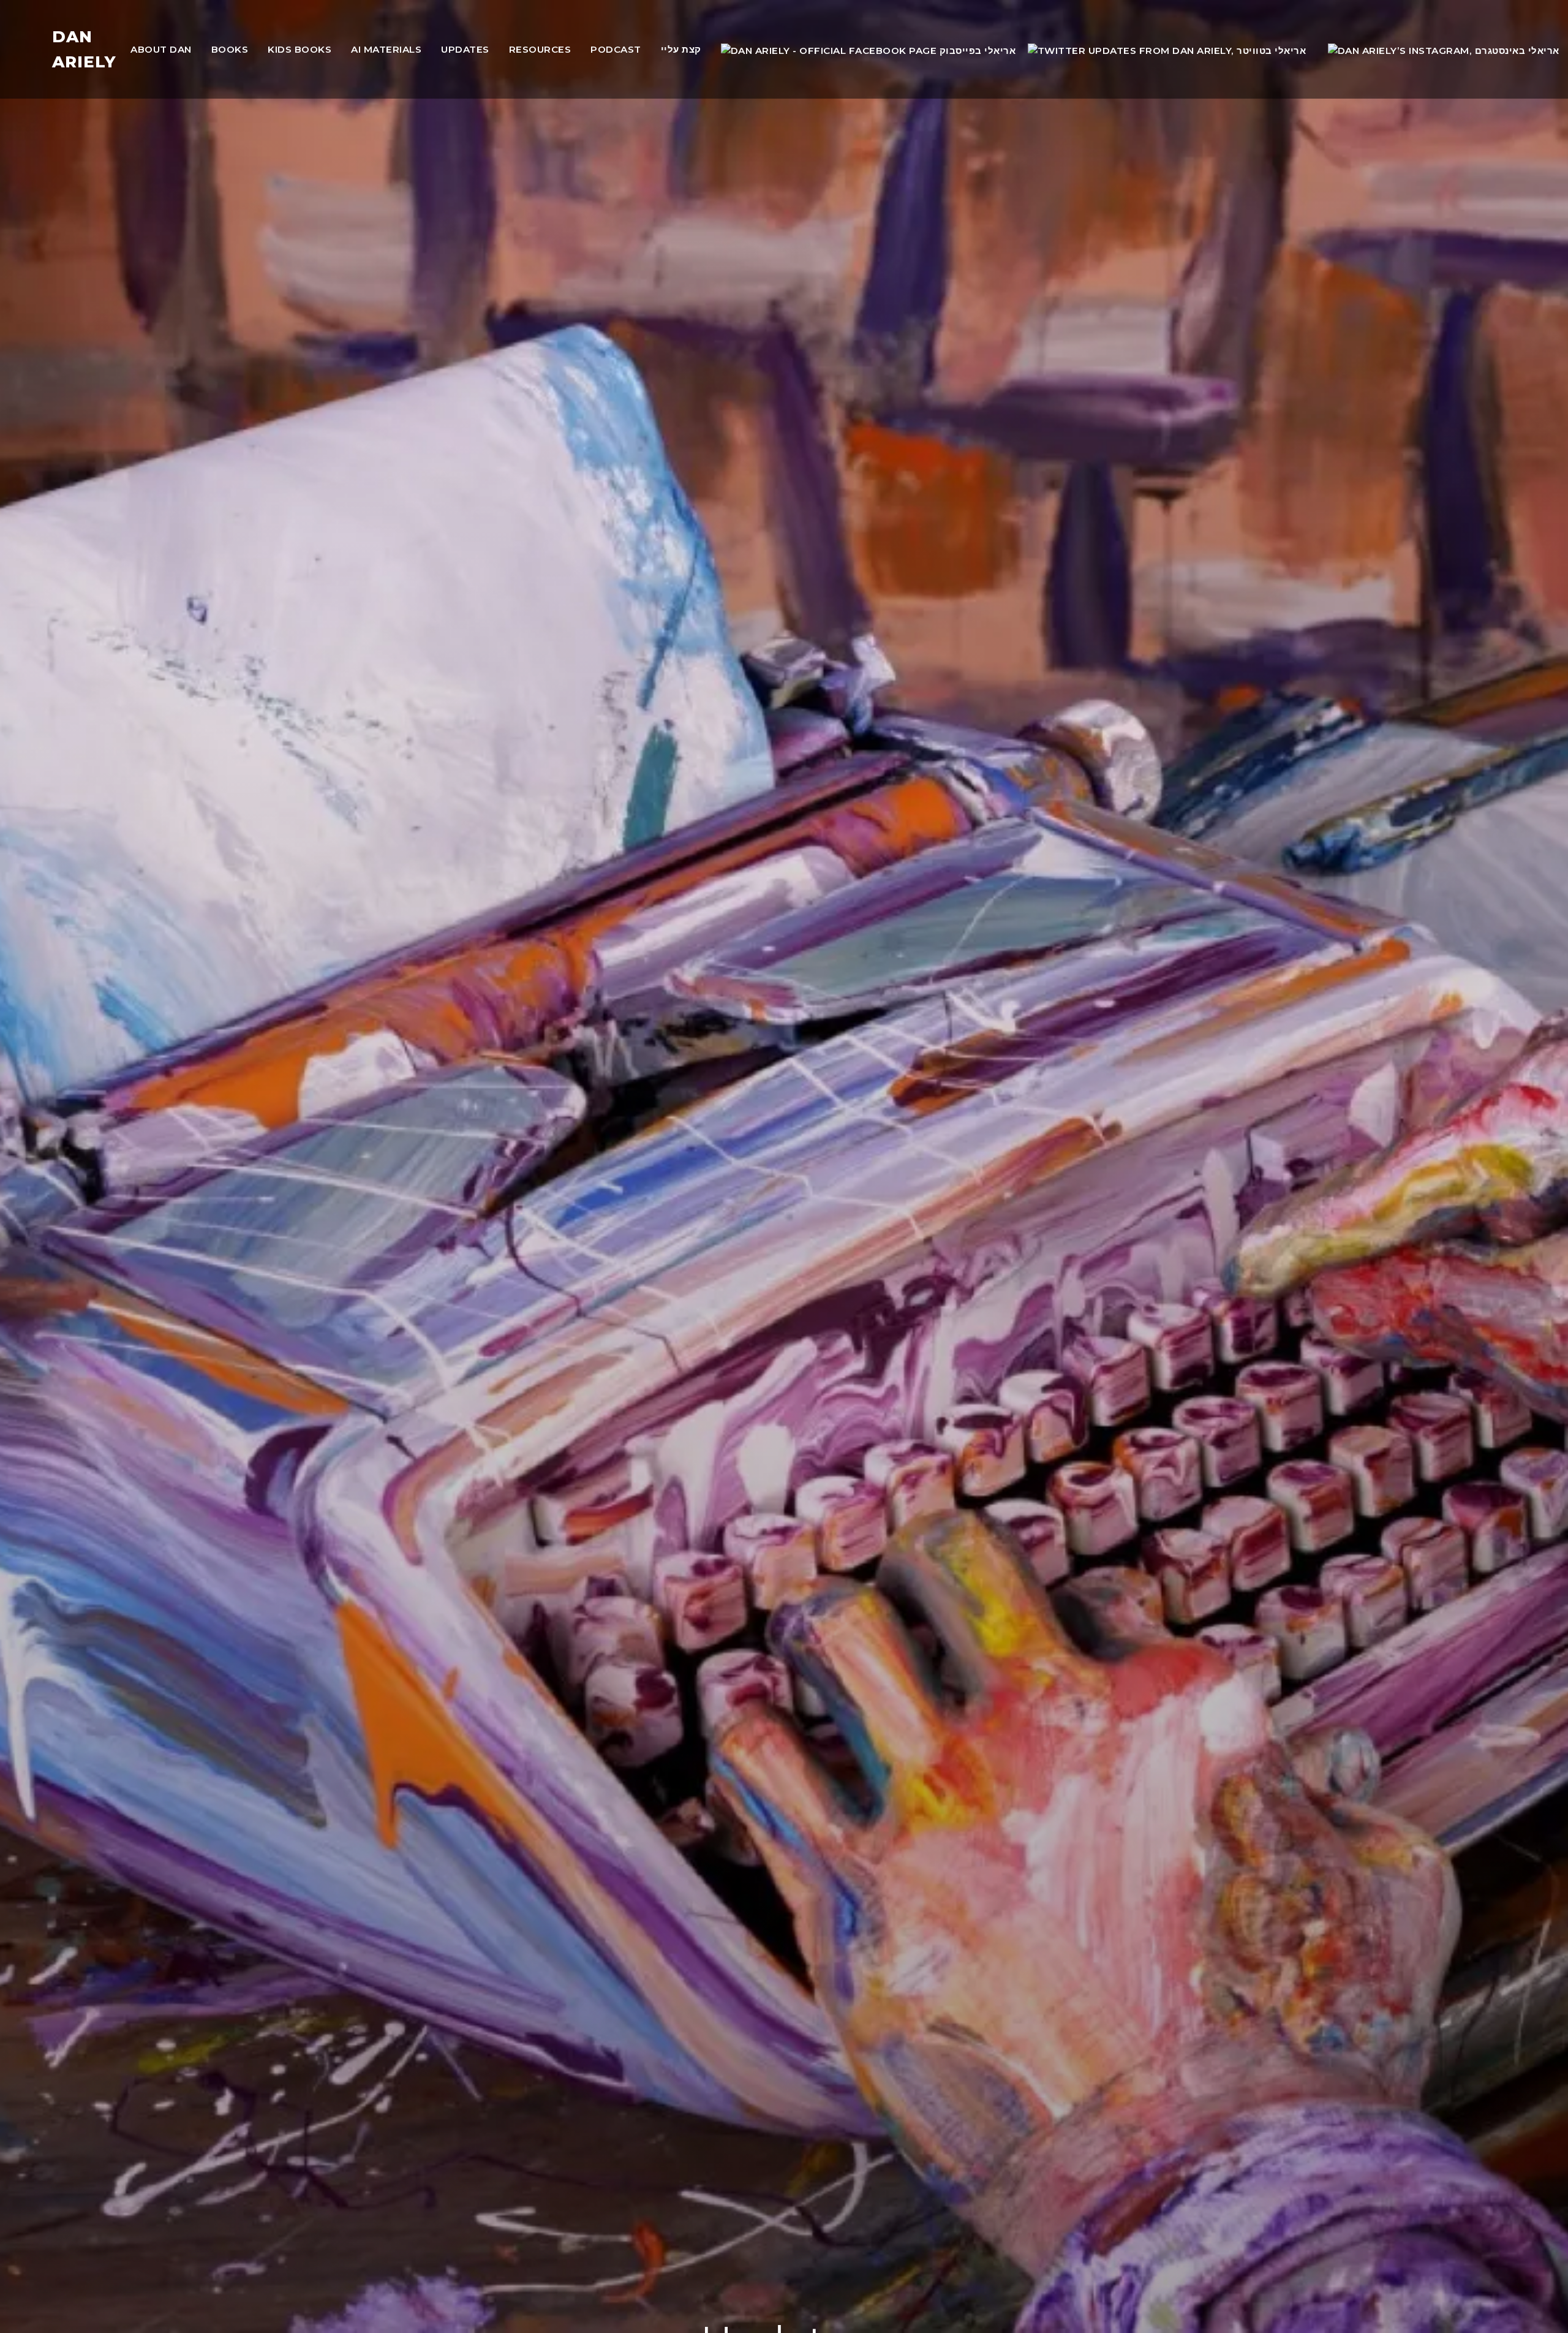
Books (230, 49)
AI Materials (386, 49)
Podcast (616, 49)
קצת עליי (681, 49)
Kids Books (300, 49)
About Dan (161, 49)
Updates (465, 49)
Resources (540, 49)
